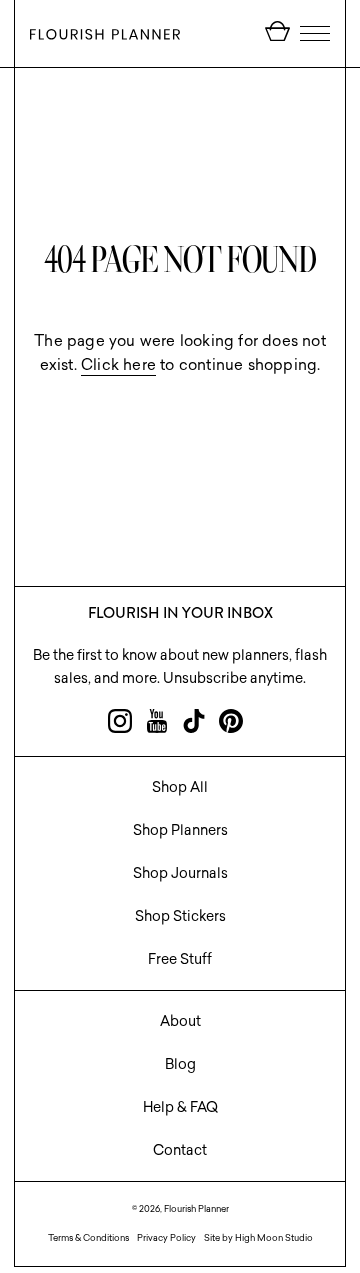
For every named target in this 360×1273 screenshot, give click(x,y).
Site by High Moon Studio (258, 1237)
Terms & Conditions (88, 1237)
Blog (180, 1064)
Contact (180, 1150)
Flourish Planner (196, 1208)
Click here (118, 364)
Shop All (180, 787)
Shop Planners (180, 830)
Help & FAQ (180, 1107)
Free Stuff (180, 959)
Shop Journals (180, 873)
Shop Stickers (180, 916)
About (180, 1021)
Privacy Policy (166, 1237)
